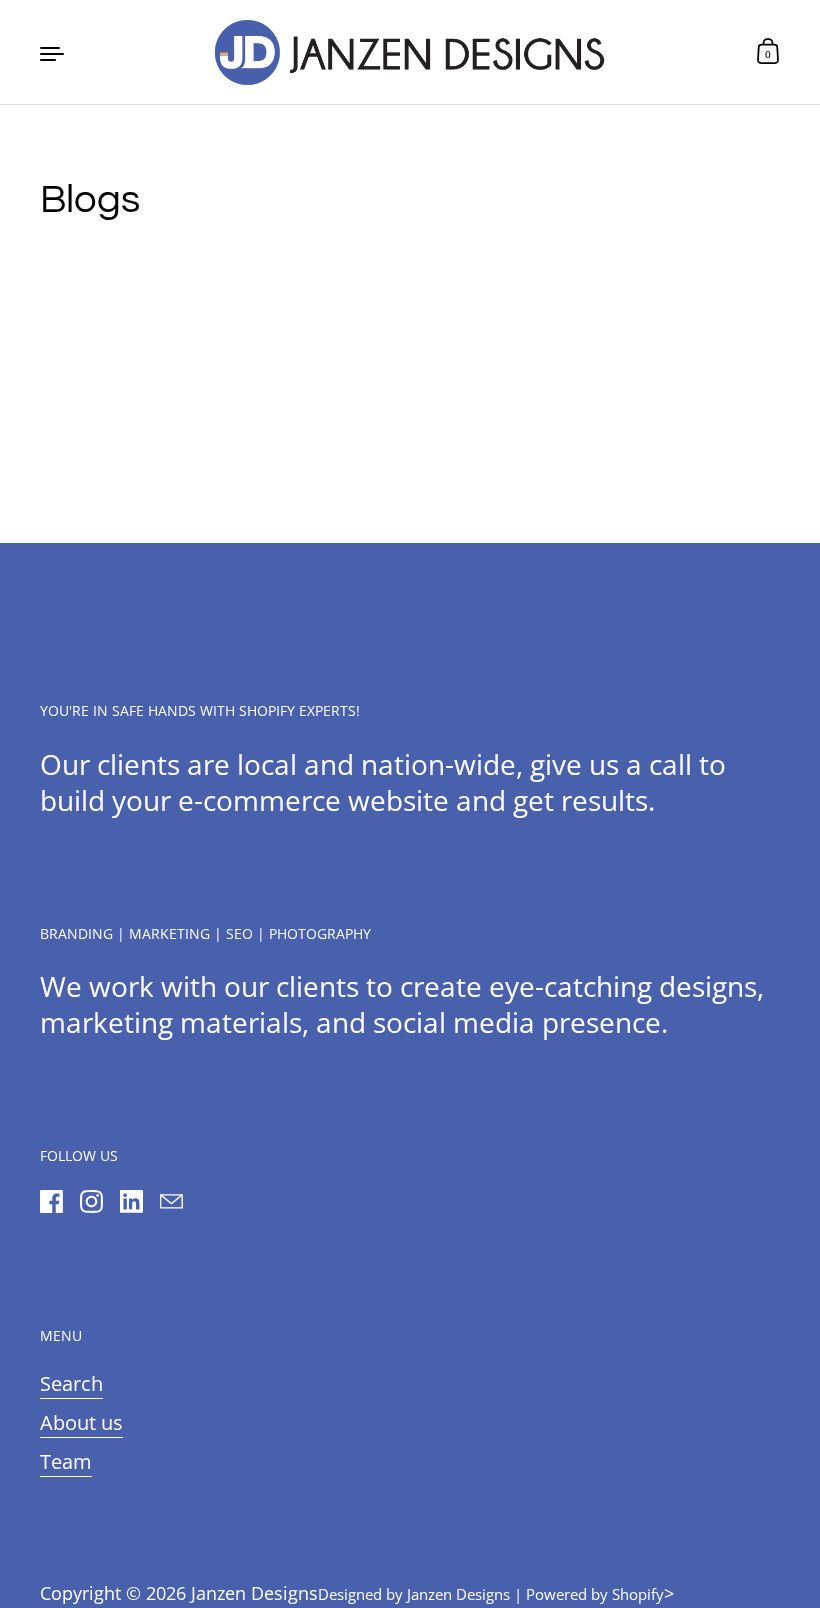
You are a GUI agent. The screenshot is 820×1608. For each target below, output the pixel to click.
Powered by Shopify (595, 1594)
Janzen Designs (254, 1593)
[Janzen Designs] (410, 52)
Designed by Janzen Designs (414, 1594)
